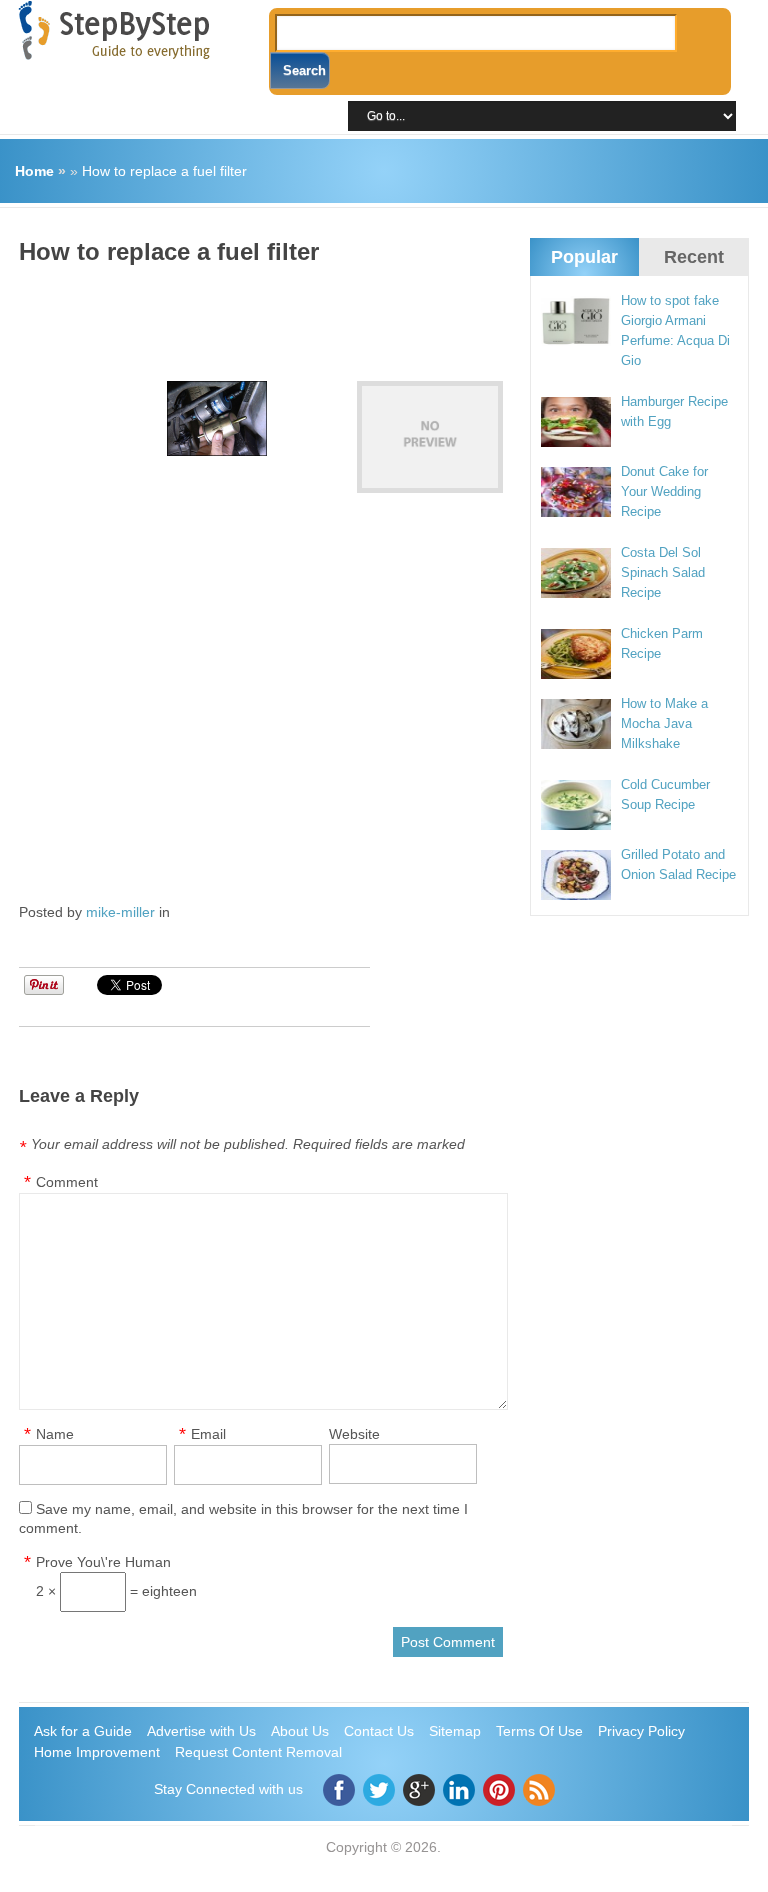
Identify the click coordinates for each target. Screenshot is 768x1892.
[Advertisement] (383, 316)
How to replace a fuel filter (164, 171)
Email (208, 1434)
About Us (300, 1731)
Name (55, 1434)
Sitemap (455, 1731)
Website (354, 1434)
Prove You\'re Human (103, 1562)
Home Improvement (97, 1752)
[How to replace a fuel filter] (430, 437)
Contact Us (379, 1731)
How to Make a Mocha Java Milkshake (664, 723)
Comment (67, 1182)
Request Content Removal (258, 1752)
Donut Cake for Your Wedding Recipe (664, 491)
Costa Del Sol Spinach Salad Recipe (663, 572)
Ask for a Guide (83, 1731)
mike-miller (120, 912)
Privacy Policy (641, 1731)
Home (34, 171)
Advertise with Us (201, 1731)
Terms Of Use (539, 1731)
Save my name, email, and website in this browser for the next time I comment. (243, 1518)
